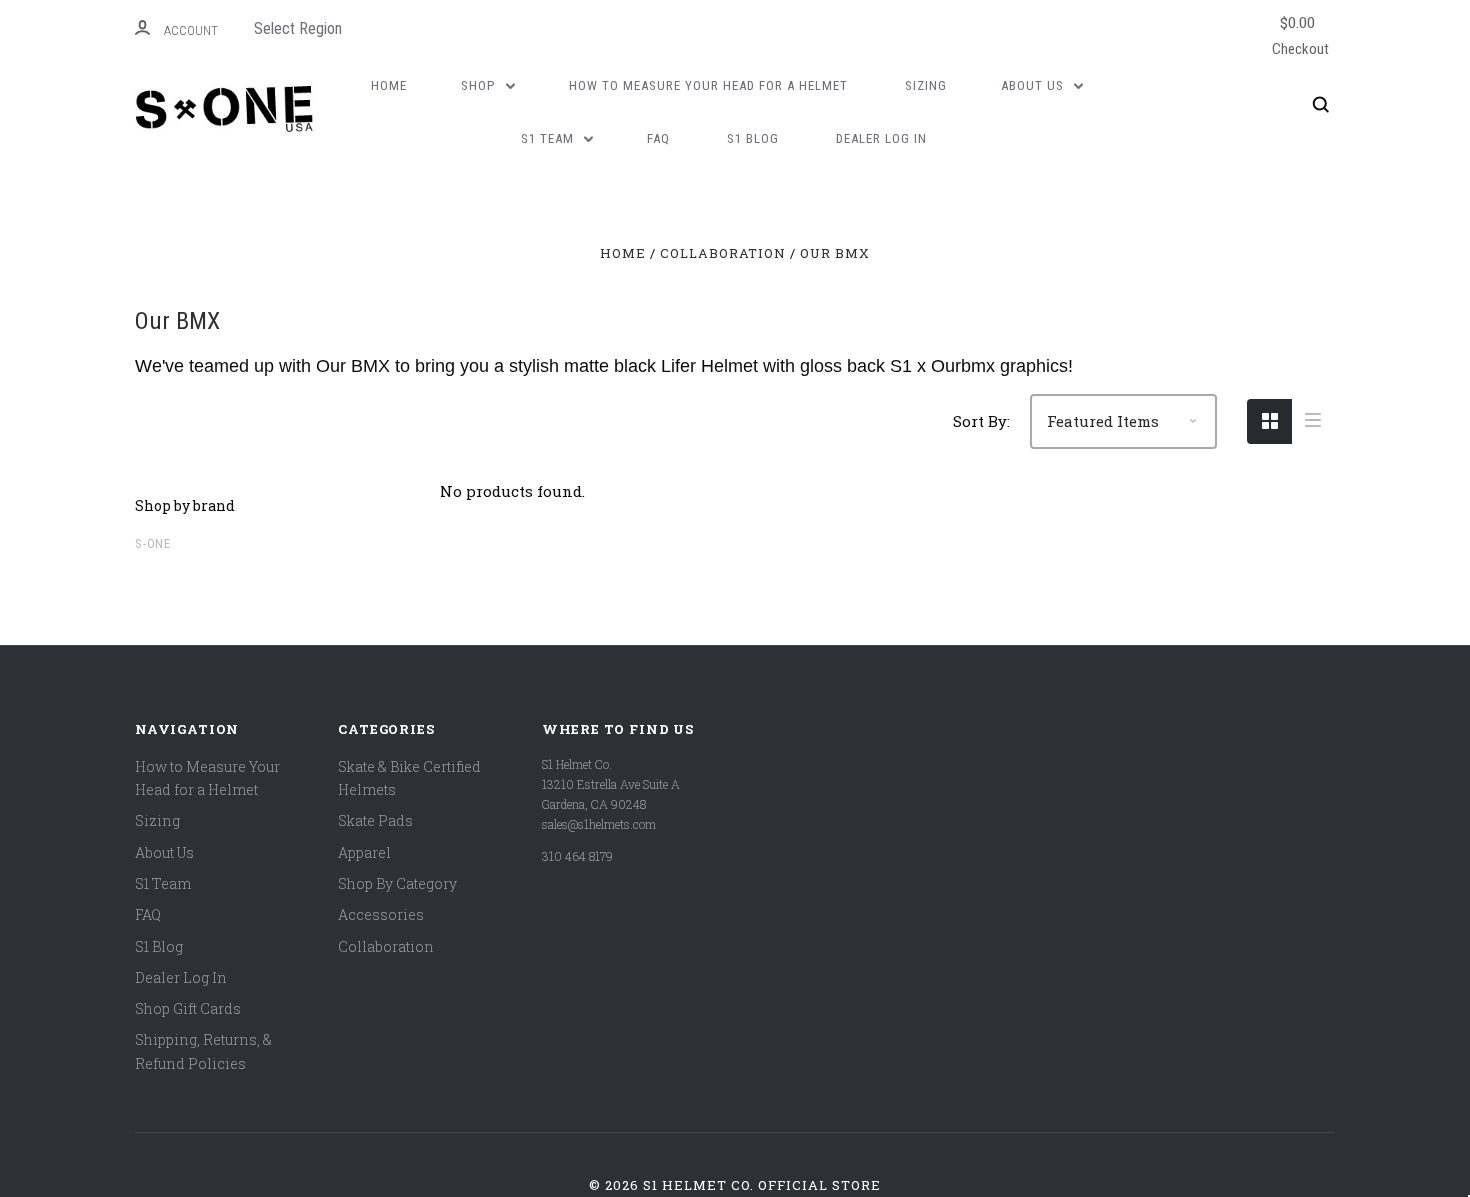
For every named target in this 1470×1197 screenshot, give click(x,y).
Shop (480, 85)
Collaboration (386, 946)
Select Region (298, 28)
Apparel (364, 852)
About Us (1034, 85)
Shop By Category (397, 883)
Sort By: (981, 421)
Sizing (926, 85)
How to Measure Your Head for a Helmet (708, 85)
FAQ (658, 138)
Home (389, 85)
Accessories (381, 914)
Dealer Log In (881, 138)
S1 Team (549, 138)
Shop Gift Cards (188, 1008)
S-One (153, 543)
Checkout (1300, 34)
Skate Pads (375, 820)
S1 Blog (753, 138)
